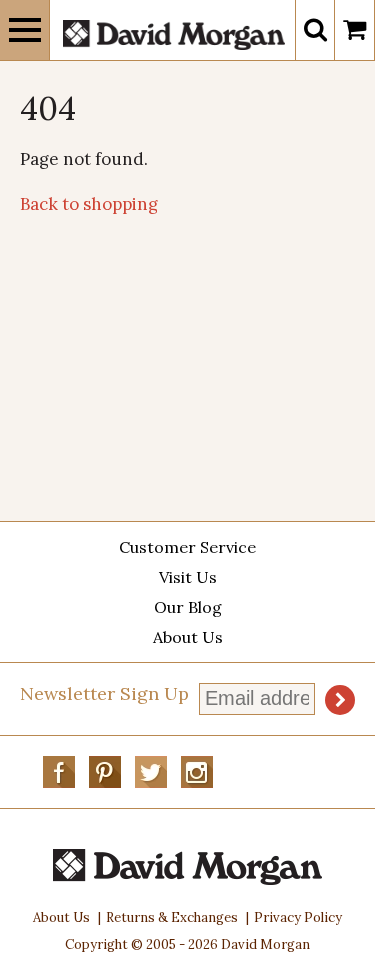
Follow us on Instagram (197, 772)
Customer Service (187, 547)
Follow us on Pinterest (105, 772)
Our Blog (188, 607)
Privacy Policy (298, 917)
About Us (188, 637)
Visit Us (188, 577)
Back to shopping (89, 204)
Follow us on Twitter (151, 772)
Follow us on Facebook (59, 772)
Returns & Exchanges (172, 917)
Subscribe (340, 700)
